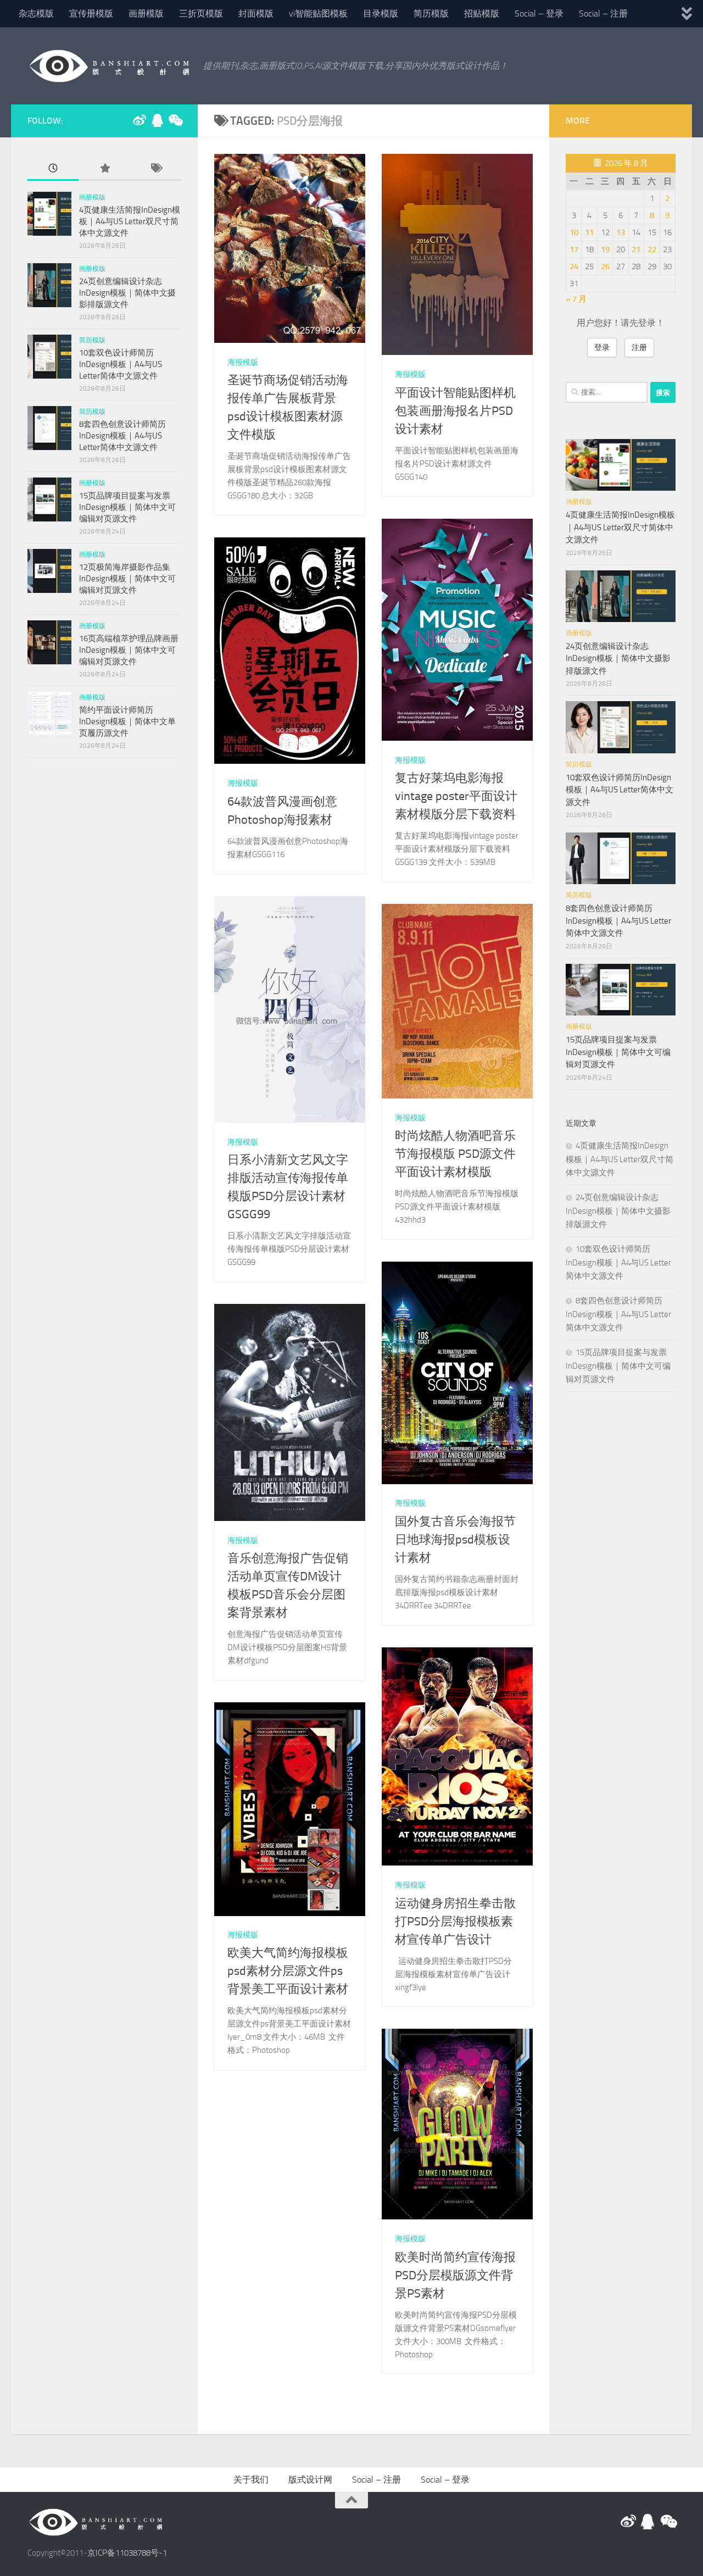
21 (636, 249)
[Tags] (156, 169)
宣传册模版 (91, 13)
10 (574, 232)
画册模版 (146, 13)
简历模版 (431, 13)
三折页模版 (201, 13)
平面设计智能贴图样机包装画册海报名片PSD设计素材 (455, 411)
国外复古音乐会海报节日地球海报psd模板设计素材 (455, 1540)
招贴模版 (482, 13)
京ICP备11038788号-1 (127, 2553)
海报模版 (243, 362)
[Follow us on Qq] (157, 120)
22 (652, 249)
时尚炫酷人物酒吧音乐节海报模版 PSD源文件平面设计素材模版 (455, 1154)
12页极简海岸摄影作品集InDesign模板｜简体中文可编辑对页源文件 (127, 579)
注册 (639, 348)
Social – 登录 (539, 13)
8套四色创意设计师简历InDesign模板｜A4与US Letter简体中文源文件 (122, 436)
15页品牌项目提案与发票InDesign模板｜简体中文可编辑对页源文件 (127, 507)
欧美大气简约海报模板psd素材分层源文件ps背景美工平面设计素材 (288, 1972)
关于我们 (251, 2480)
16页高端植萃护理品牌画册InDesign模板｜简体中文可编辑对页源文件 (129, 650)
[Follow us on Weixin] (175, 120)
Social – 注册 (603, 13)
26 (605, 267)
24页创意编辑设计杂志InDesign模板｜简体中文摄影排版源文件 (127, 293)
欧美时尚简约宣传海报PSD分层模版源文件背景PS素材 (455, 2275)
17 (574, 249)
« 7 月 (576, 299)
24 (574, 267)
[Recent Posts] (53, 169)
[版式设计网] (140, 120)
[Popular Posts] (104, 169)
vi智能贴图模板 (318, 13)
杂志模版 (36, 13)
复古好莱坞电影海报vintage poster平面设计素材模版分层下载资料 (456, 796)
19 (605, 249)
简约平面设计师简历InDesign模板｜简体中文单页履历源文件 (127, 721)
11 (589, 232)
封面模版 (256, 13)
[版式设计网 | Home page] (110, 66)
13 (621, 232)
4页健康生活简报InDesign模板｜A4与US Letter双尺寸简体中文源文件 (130, 221)
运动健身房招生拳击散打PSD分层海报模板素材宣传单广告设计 (455, 1921)
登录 (602, 348)
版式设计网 (310, 2480)
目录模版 (381, 13)
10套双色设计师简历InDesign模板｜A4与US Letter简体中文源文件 (121, 364)
